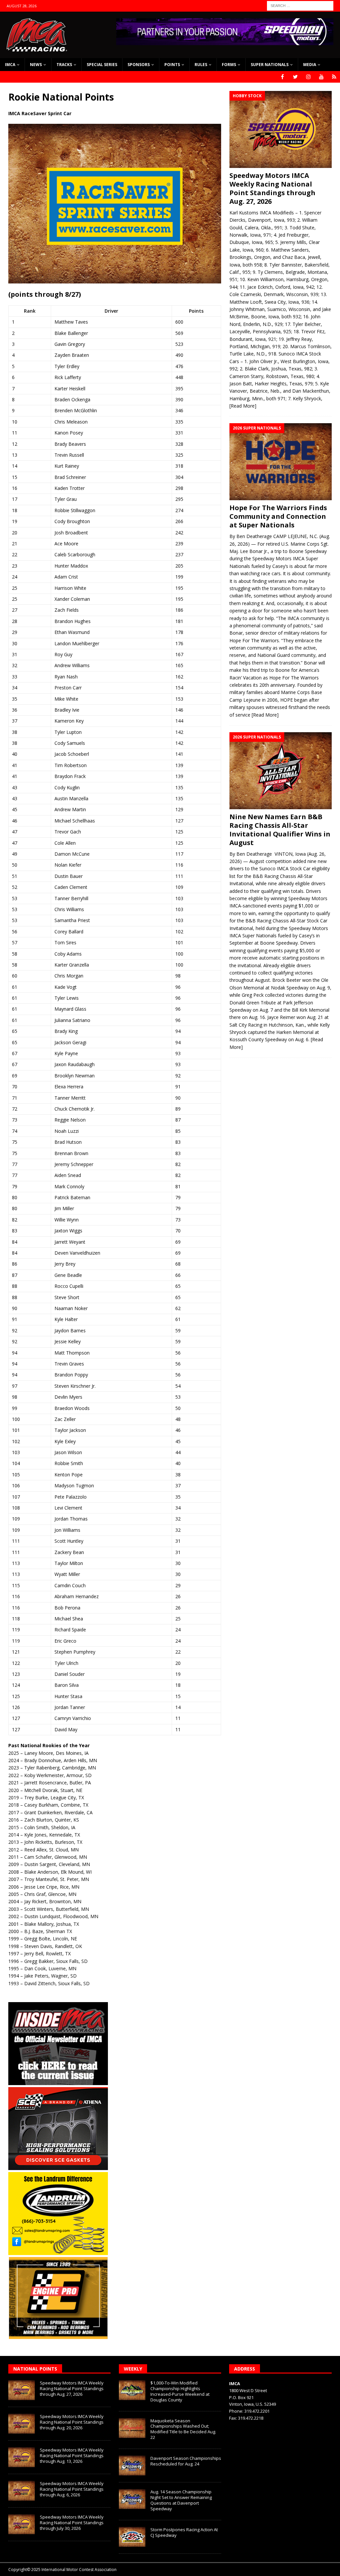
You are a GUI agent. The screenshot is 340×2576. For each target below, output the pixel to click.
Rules (201, 65)
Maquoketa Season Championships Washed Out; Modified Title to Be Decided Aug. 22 (183, 2429)
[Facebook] (282, 77)
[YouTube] (321, 77)
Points (172, 65)
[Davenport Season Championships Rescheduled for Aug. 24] (132, 2465)
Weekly (133, 2369)
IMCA (10, 65)
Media (310, 65)
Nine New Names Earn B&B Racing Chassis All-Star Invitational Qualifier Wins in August (280, 830)
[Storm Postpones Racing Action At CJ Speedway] (132, 2537)
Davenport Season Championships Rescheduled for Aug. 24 (186, 2461)
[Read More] (243, 406)
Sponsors (139, 65)
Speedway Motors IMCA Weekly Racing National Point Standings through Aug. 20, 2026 (72, 2422)
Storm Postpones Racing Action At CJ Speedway (184, 2532)
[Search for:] (300, 5)
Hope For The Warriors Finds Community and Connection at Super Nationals (278, 516)
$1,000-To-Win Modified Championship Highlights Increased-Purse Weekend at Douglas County (180, 2391)
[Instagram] (308, 77)
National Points (35, 2369)
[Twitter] (295, 77)
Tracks (64, 65)
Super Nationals (270, 65)
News (36, 65)
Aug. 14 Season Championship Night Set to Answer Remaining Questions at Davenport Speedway (181, 2500)
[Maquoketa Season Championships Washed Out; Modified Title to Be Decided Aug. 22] (132, 2428)
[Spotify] (334, 77)
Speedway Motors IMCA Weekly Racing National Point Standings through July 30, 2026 (72, 2523)
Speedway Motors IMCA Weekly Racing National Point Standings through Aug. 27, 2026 (272, 188)
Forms (229, 65)
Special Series (102, 65)
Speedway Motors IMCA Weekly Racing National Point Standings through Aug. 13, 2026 (72, 2456)
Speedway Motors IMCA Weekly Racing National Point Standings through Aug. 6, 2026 (72, 2489)
